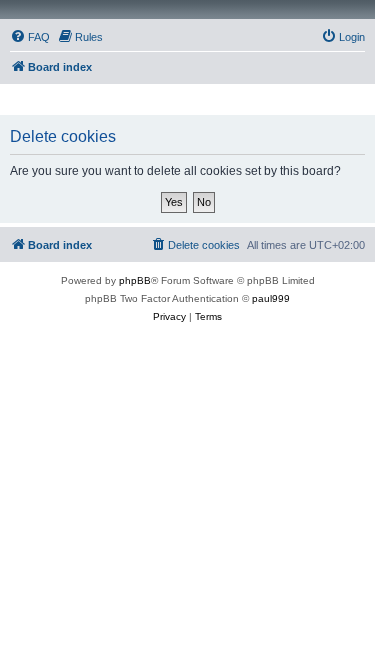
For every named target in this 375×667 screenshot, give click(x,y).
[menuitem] (30, 37)
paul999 (271, 298)
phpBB (135, 280)
